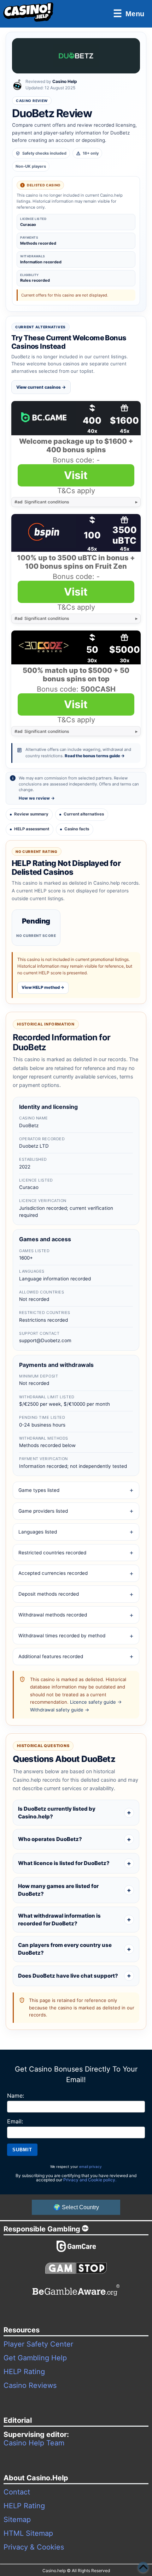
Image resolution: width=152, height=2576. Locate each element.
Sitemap (17, 2520)
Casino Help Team (34, 2443)
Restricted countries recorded (52, 1553)
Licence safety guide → (96, 1702)
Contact (17, 2492)
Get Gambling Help (35, 2358)
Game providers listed (43, 1511)
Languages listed (38, 1532)
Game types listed (39, 1490)
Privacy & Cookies (34, 2547)
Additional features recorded (51, 1656)
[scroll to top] (143, 2567)
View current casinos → (41, 387)
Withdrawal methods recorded (53, 1615)
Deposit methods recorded (49, 1594)
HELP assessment (32, 829)
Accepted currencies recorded (53, 1573)
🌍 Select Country (76, 2207)
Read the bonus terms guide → (95, 756)
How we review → (37, 798)
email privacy (90, 2166)
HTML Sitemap (28, 2533)
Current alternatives (84, 814)
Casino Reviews (30, 2385)
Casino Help (65, 81)
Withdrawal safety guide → (60, 1710)
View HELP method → (43, 987)
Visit (76, 475)
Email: (15, 2121)
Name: (16, 2096)
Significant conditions (42, 502)
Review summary (31, 814)
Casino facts (77, 829)
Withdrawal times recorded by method (62, 1636)
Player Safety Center (38, 2344)
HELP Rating (24, 2372)
